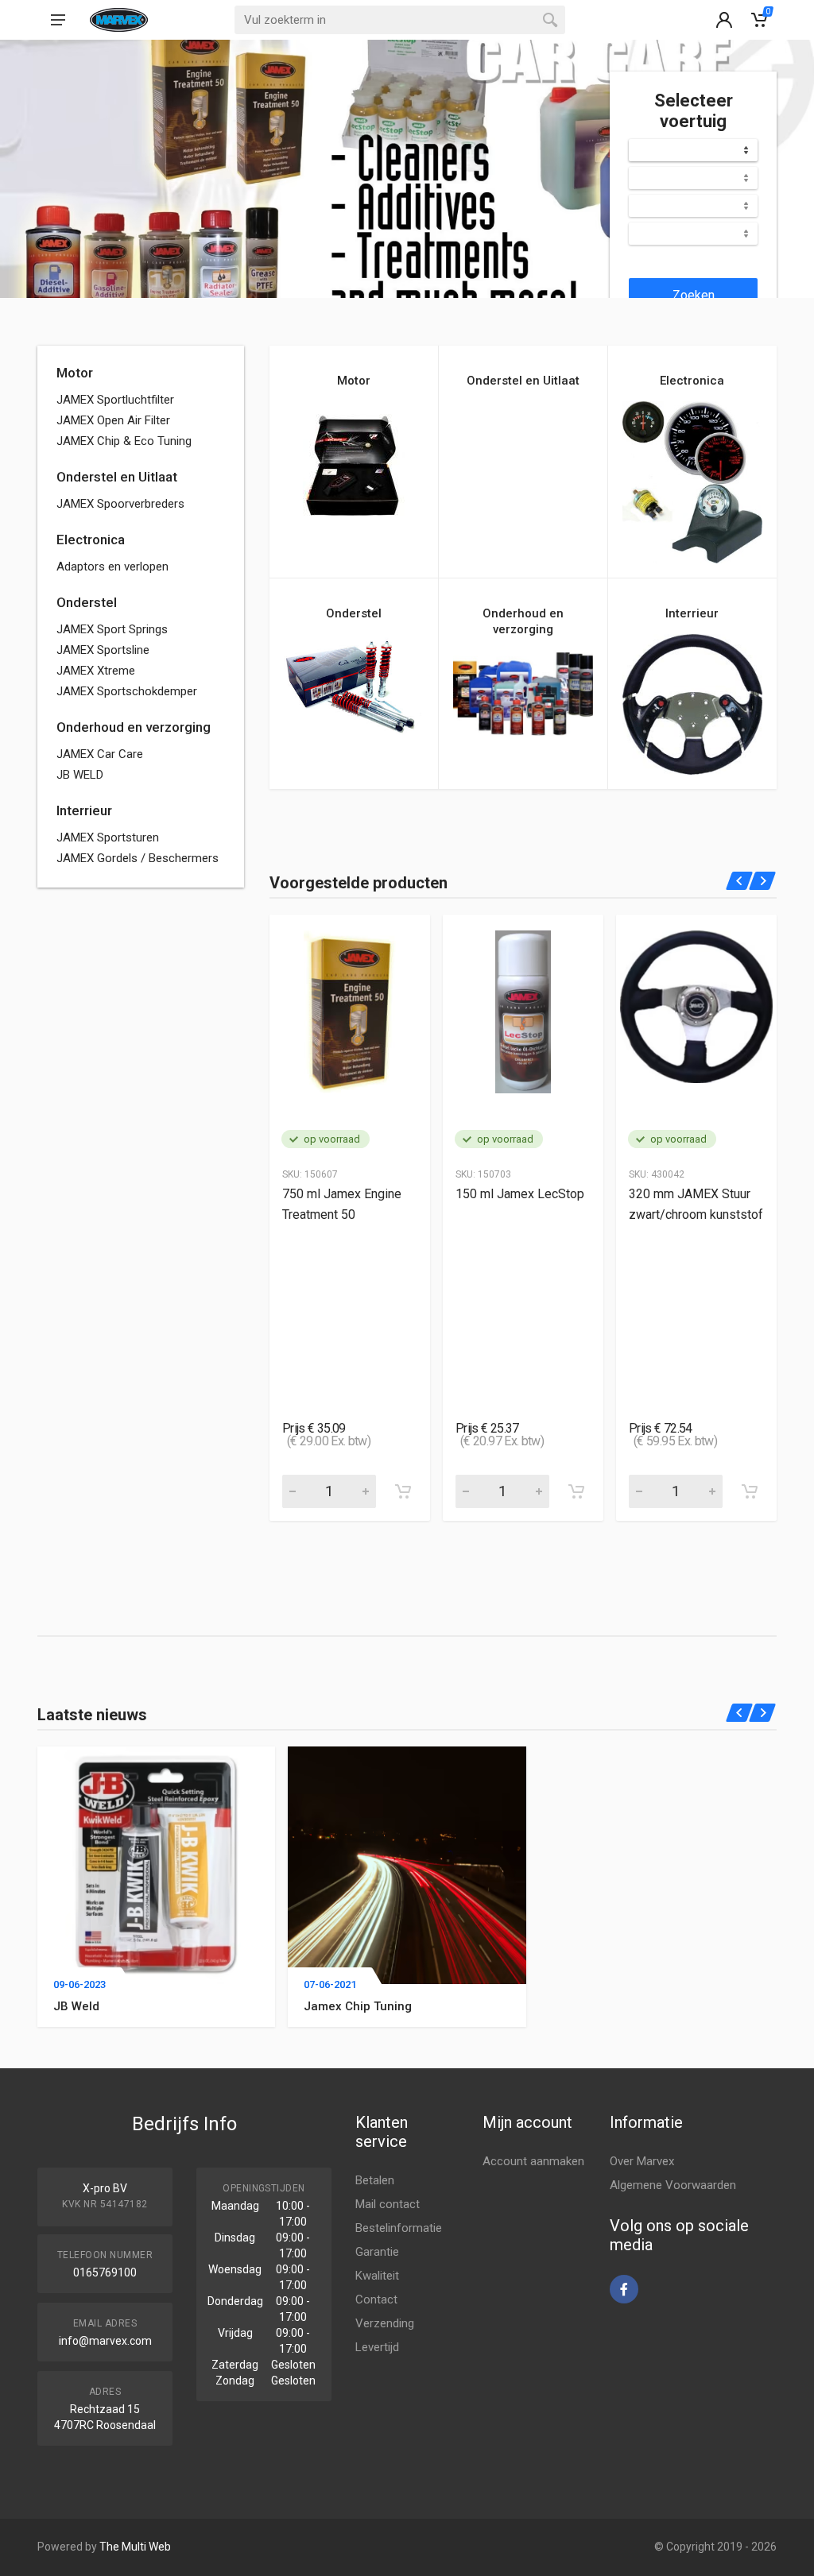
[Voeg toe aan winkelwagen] (403, 1491)
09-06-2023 (79, 1984)
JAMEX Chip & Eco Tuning (124, 441)
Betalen (375, 2180)
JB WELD (80, 775)
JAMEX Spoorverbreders (120, 504)
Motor (75, 373)
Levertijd (377, 2347)
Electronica (91, 540)
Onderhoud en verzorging (134, 727)
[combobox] (693, 150)
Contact (376, 2299)
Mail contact (388, 2204)
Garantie (377, 2252)
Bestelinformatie (399, 2228)
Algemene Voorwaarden (673, 2185)
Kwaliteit (377, 2276)
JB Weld (76, 2006)
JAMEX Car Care (100, 754)
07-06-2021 (330, 1984)
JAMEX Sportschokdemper (127, 691)
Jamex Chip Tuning (358, 2006)
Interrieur (84, 810)
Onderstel (87, 602)
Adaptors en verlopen (112, 567)
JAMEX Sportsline (103, 650)
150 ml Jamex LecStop (520, 1194)
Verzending (385, 2323)
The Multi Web (135, 2547)
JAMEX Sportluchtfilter (115, 400)
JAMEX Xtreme (96, 671)
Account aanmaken (533, 2161)
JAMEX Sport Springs (112, 629)
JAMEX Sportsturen (108, 837)
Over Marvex (642, 2161)
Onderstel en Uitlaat (117, 477)
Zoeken (694, 295)
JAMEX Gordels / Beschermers (138, 858)
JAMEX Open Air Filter (113, 420)
